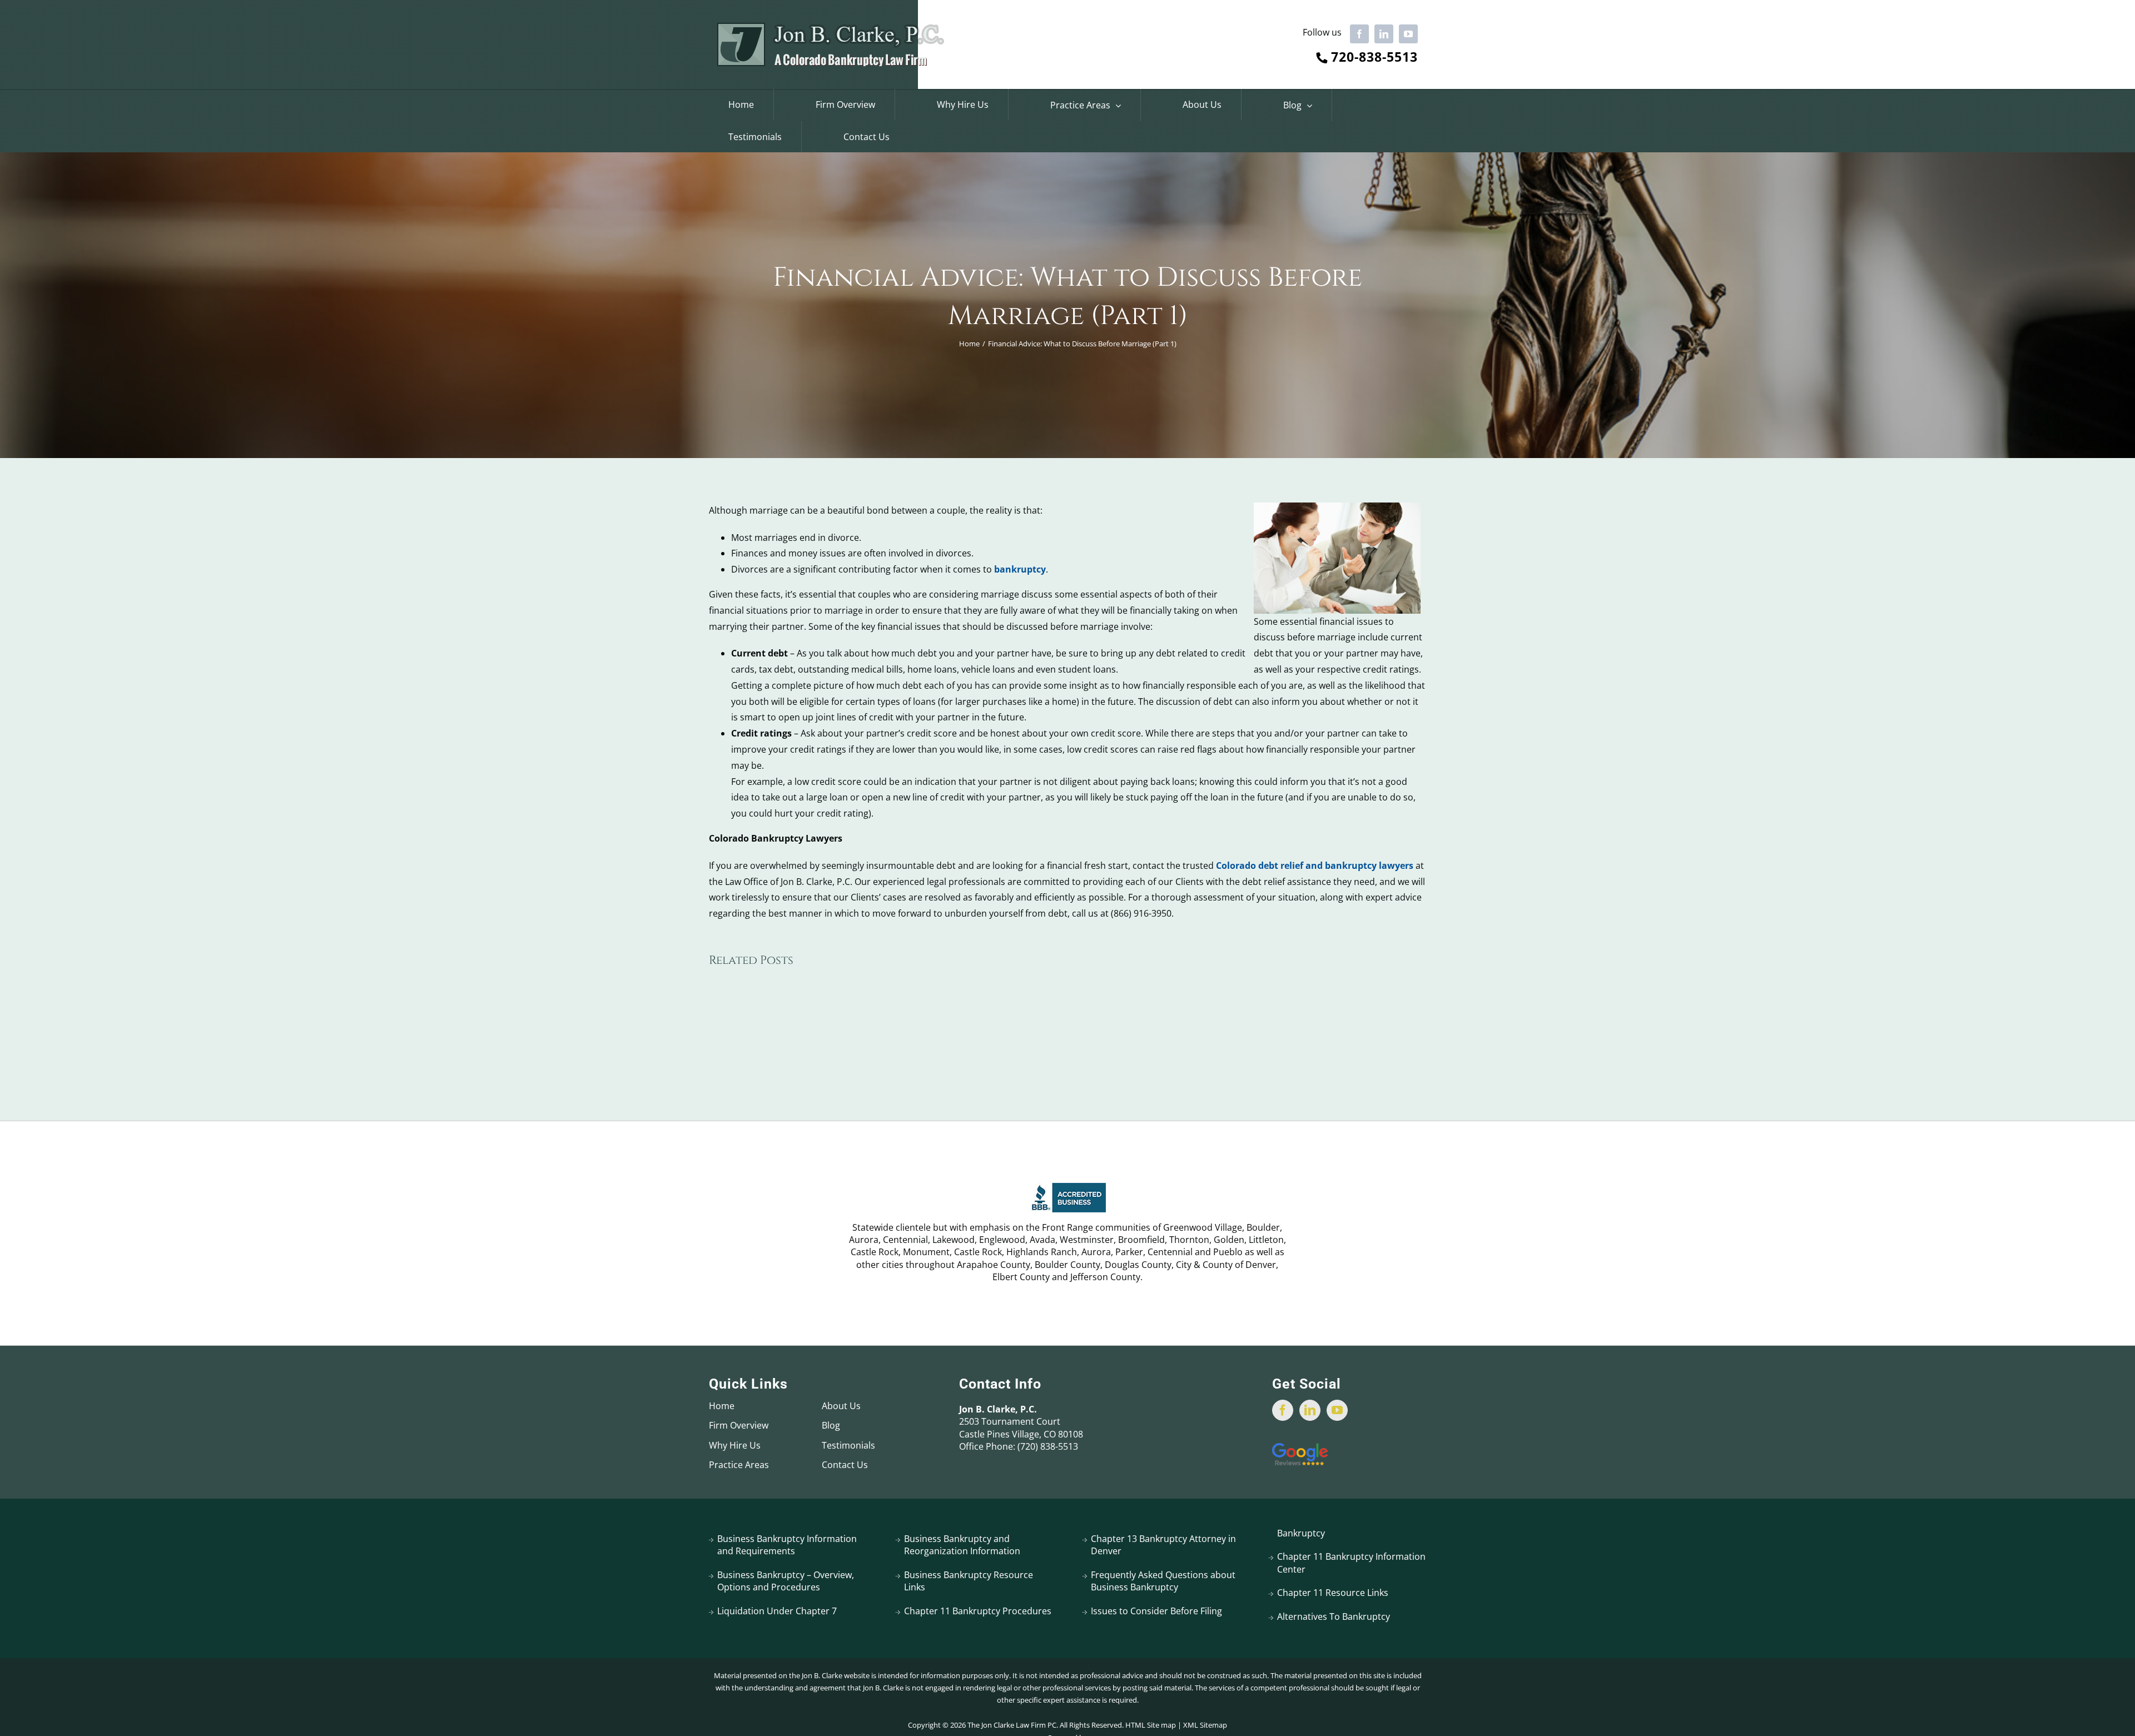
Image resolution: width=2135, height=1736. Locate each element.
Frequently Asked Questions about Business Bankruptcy (1163, 1581)
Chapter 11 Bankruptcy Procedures (978, 1611)
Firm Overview (739, 1425)
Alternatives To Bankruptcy (1334, 1616)
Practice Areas (739, 1465)
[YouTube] (1337, 1410)
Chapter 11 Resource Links (1333, 1593)
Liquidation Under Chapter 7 (777, 1611)
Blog (831, 1425)
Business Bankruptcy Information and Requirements (787, 1545)
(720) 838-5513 (1048, 1446)
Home (722, 1406)
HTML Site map (1151, 1725)
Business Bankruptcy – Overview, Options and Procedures (786, 1581)
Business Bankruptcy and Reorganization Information (962, 1545)
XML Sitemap (1205, 1725)
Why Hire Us (735, 1445)
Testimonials (848, 1445)
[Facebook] (1283, 1410)
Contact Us (845, 1465)
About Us (841, 1406)
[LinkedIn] (1310, 1410)
